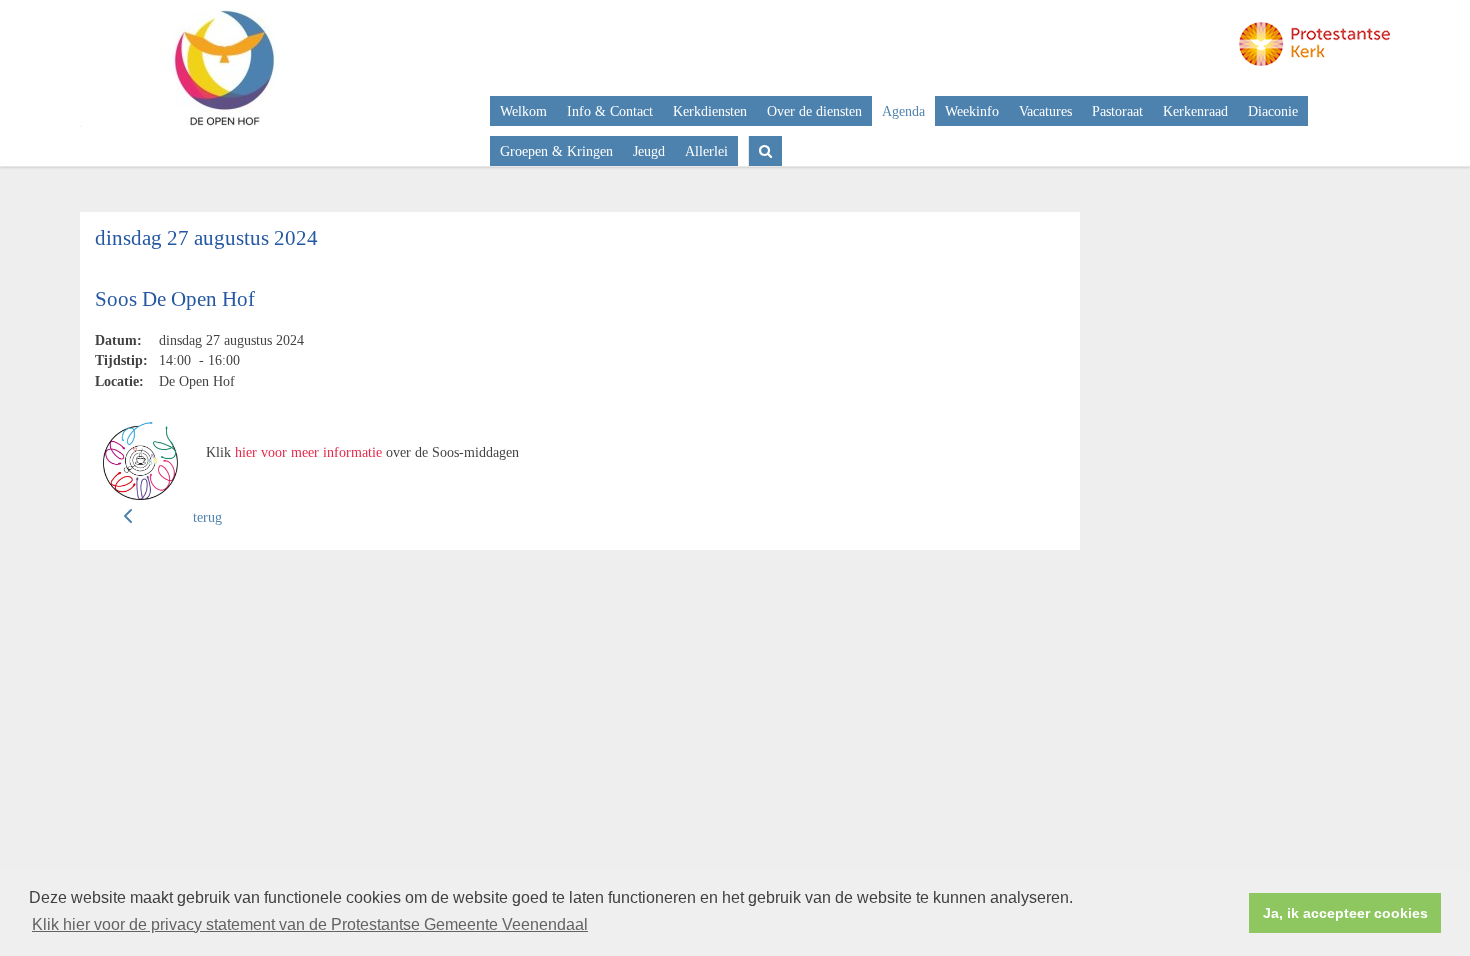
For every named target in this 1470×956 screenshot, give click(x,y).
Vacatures (1045, 111)
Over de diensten (814, 111)
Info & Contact (610, 111)
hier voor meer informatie (308, 452)
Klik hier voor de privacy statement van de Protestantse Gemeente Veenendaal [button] (310, 924)
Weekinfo (972, 111)
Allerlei (706, 151)
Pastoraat (1117, 111)
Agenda (903, 111)
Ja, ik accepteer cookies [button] (1345, 913)
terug (207, 517)
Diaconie (1273, 111)
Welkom (523, 111)
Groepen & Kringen (556, 151)
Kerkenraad (1195, 111)
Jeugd (649, 151)
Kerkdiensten (710, 111)
